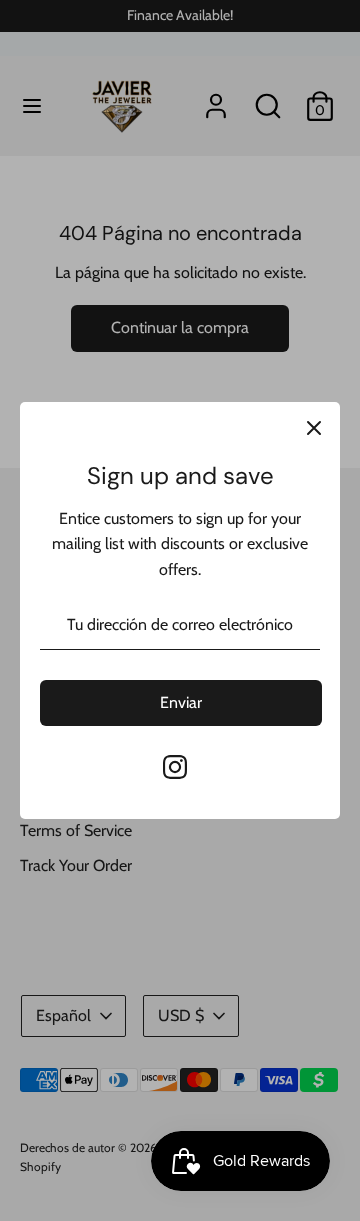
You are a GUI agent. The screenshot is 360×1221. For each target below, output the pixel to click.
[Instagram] (175, 767)
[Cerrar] (314, 428)
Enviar (181, 702)
